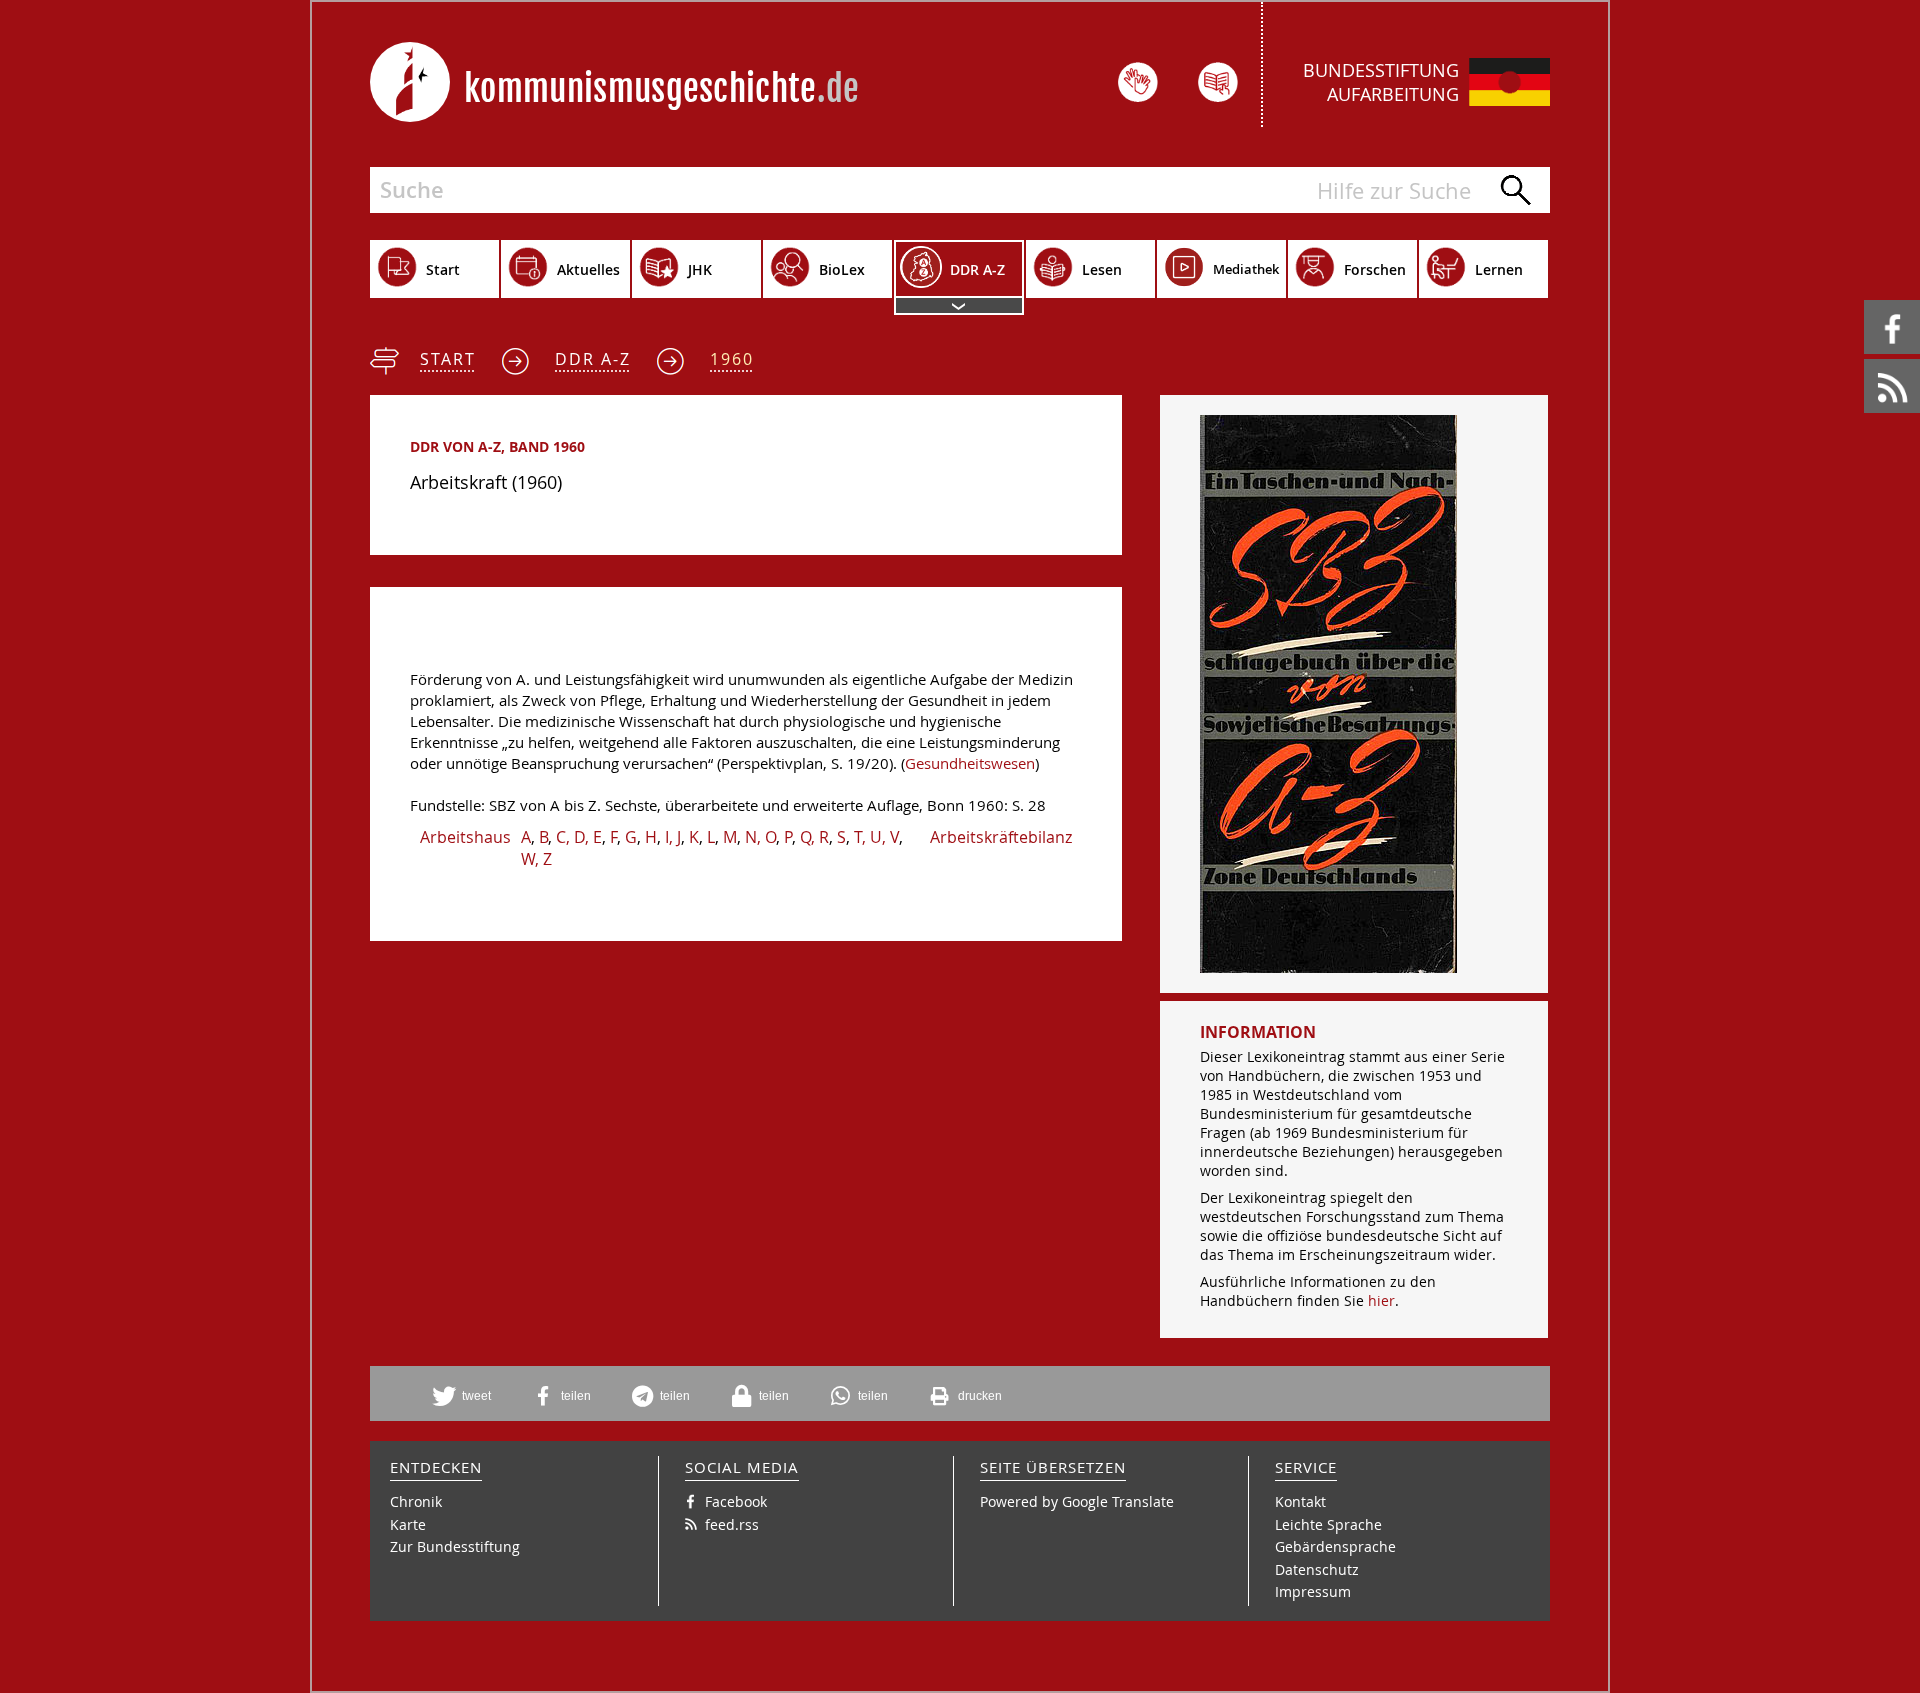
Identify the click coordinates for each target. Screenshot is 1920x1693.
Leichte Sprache (1328, 1524)
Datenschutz (1317, 1569)
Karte (408, 1524)
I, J (673, 837)
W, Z (536, 859)
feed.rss (1865, 359)
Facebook (1867, 300)
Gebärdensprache (1335, 1546)
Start (448, 359)
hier (1381, 1300)
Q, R (814, 837)
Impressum (1313, 1591)
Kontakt (1300, 1501)
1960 (732, 359)
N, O (760, 837)
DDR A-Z (593, 359)
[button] (469, 1396)
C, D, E (579, 837)
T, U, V (876, 837)
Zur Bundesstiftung (455, 1546)
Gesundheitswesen (970, 763)
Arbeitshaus (465, 837)
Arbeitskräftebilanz (1001, 837)
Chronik (416, 1501)
